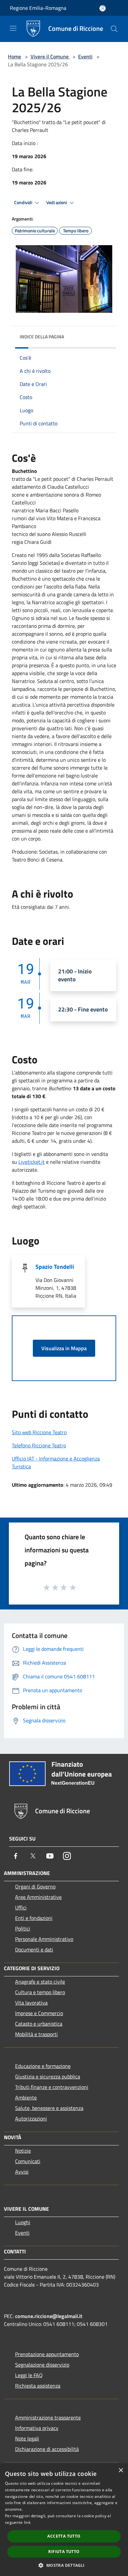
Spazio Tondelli (55, 1267)
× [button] (121, 2470)
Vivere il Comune (50, 56)
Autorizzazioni (31, 2118)
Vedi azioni (57, 202)
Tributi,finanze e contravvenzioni (52, 2087)
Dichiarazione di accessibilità (47, 2449)
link (27, 2522)
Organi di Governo (35, 1886)
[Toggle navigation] (13, 28)
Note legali (27, 2438)
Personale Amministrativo (44, 1939)
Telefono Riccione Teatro (39, 1445)
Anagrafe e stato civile (40, 1982)
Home (14, 56)
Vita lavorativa (31, 2003)
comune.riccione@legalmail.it (49, 2316)
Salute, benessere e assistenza (49, 2108)
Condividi (24, 202)
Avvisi (22, 2172)
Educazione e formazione (43, 2066)
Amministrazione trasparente (48, 2417)
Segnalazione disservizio (42, 2365)
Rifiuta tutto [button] (64, 2552)
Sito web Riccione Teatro (39, 1432)
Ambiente (26, 2097)
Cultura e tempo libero (40, 1992)
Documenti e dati (34, 1949)
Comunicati (28, 2161)
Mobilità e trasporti (36, 2034)
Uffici (21, 1907)
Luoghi (23, 2222)
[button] (64, 2565)
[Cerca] (114, 29)
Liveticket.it (32, 1162)
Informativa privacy (37, 2428)
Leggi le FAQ (29, 2375)
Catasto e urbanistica (39, 2024)
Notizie (23, 2151)
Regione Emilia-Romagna (38, 8)
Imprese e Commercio (39, 2013)
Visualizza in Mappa (64, 1348)
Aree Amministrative (38, 1897)
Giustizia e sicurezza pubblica (48, 2076)
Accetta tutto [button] (64, 2536)
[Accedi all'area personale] (103, 8)
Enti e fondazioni (34, 1918)
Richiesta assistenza (38, 2386)
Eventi (85, 56)
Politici (23, 1928)
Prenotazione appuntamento (47, 2354)
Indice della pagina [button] (42, 337)
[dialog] (64, 2520)
